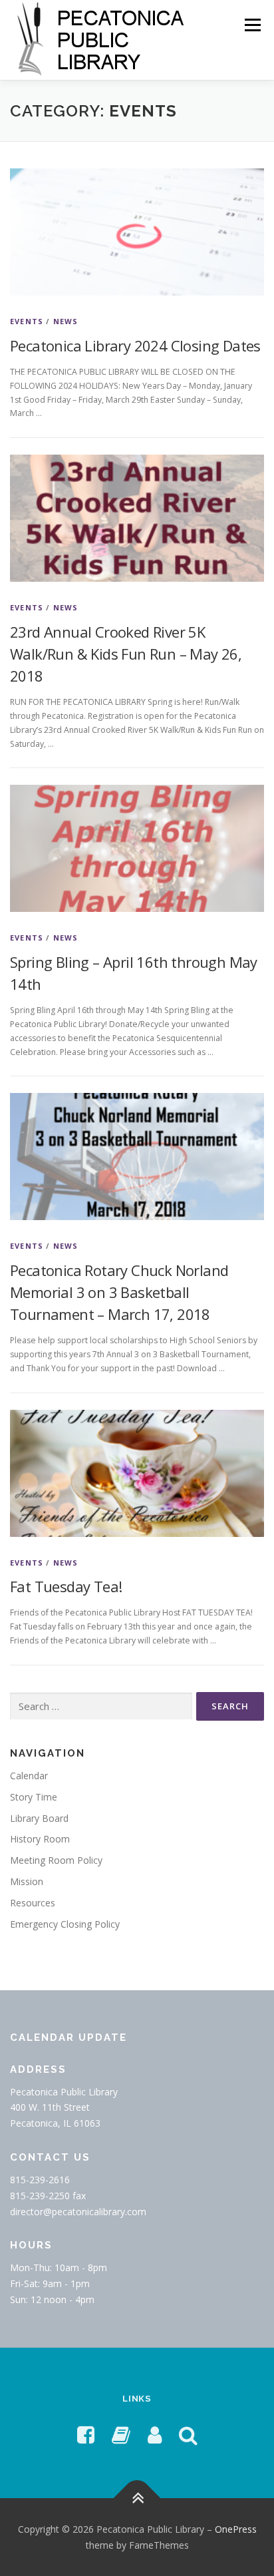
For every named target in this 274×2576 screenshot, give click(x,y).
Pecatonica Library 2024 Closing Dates (135, 345)
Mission (27, 1881)
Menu (252, 25)
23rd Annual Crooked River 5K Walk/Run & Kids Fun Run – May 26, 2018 (126, 654)
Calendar (29, 1776)
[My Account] (155, 2435)
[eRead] (121, 2435)
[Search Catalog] (188, 2435)
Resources (33, 1903)
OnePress (236, 2529)
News (66, 321)
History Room (40, 1839)
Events (27, 321)
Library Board (39, 1818)
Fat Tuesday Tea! (66, 1586)
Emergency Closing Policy (65, 1924)
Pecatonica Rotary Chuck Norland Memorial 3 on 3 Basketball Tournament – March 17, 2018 (119, 1292)
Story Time (34, 1797)
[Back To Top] (137, 2498)
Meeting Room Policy (56, 1860)
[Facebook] (86, 2435)
